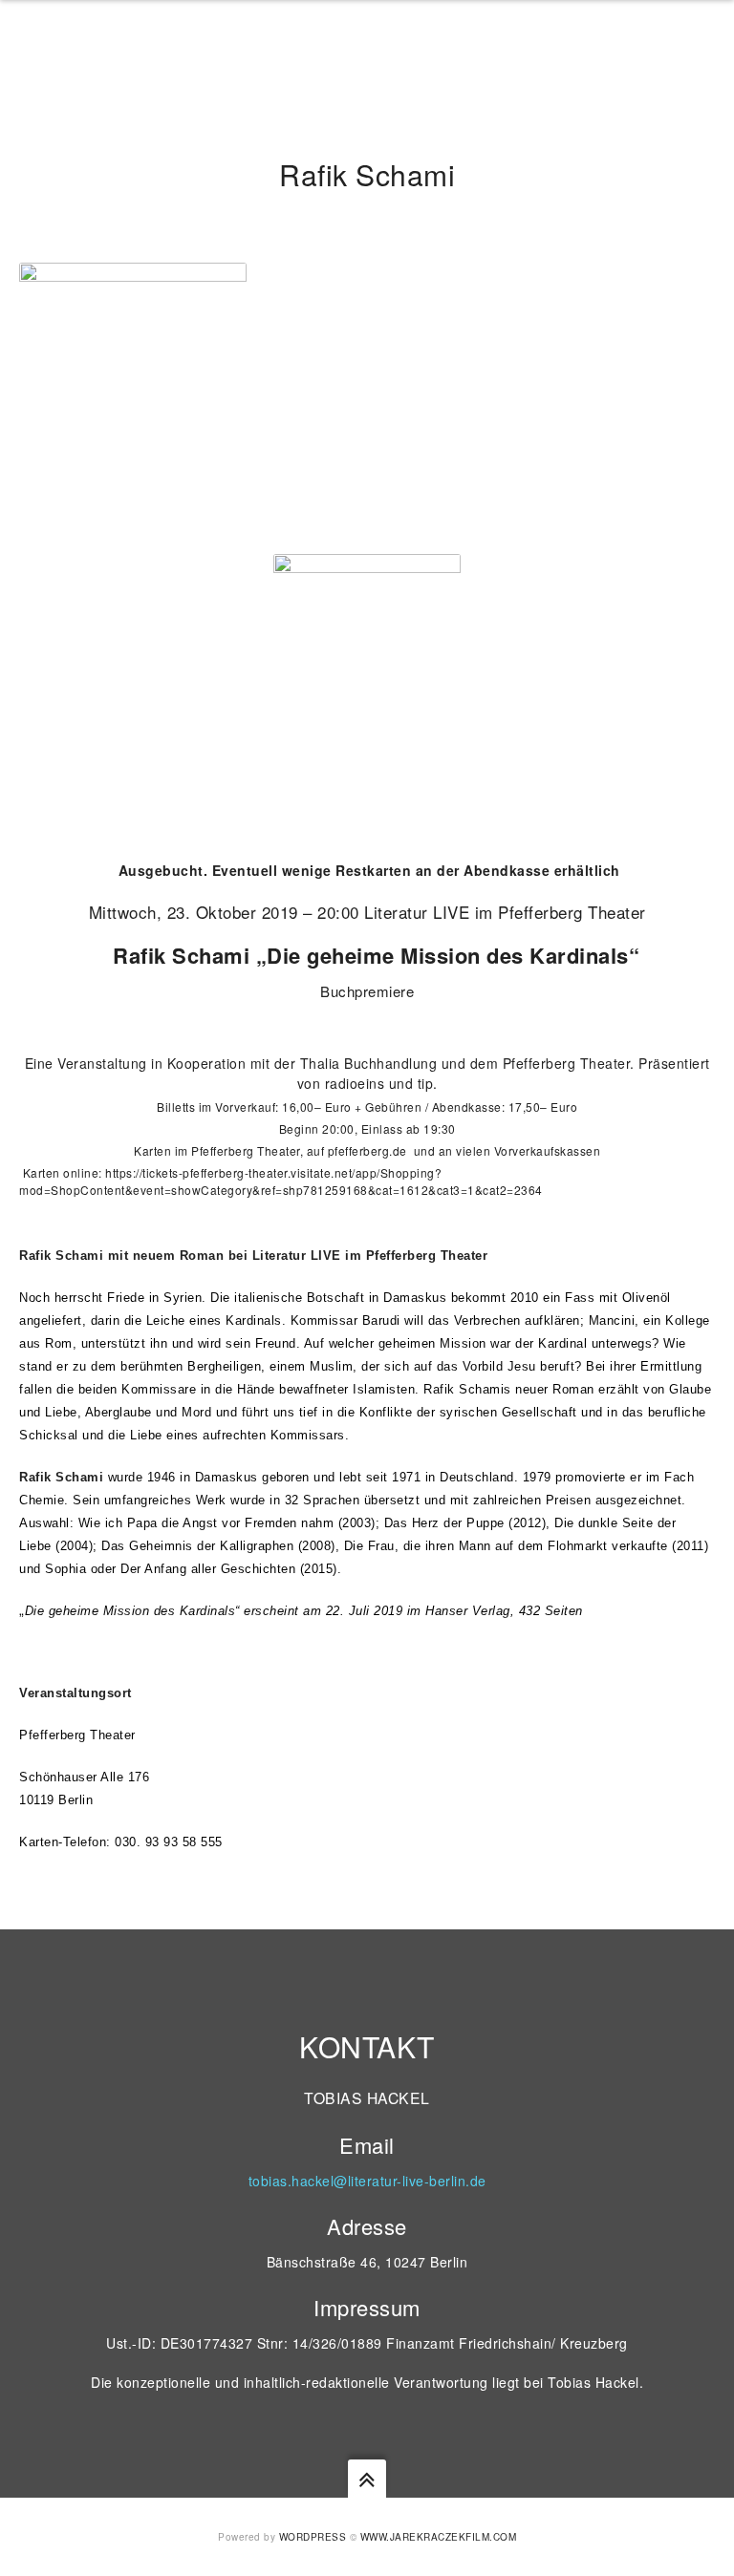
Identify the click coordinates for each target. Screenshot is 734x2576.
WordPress (313, 2537)
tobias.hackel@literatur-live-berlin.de (367, 2181)
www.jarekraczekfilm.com (439, 2537)
